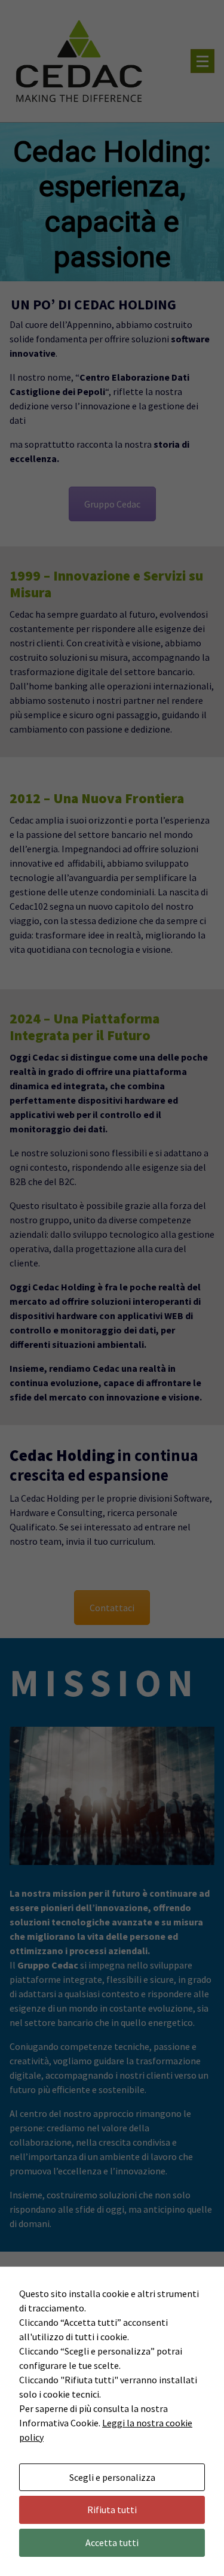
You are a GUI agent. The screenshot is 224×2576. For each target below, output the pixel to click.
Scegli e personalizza (112, 2477)
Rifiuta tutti (112, 2510)
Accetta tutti (112, 2542)
